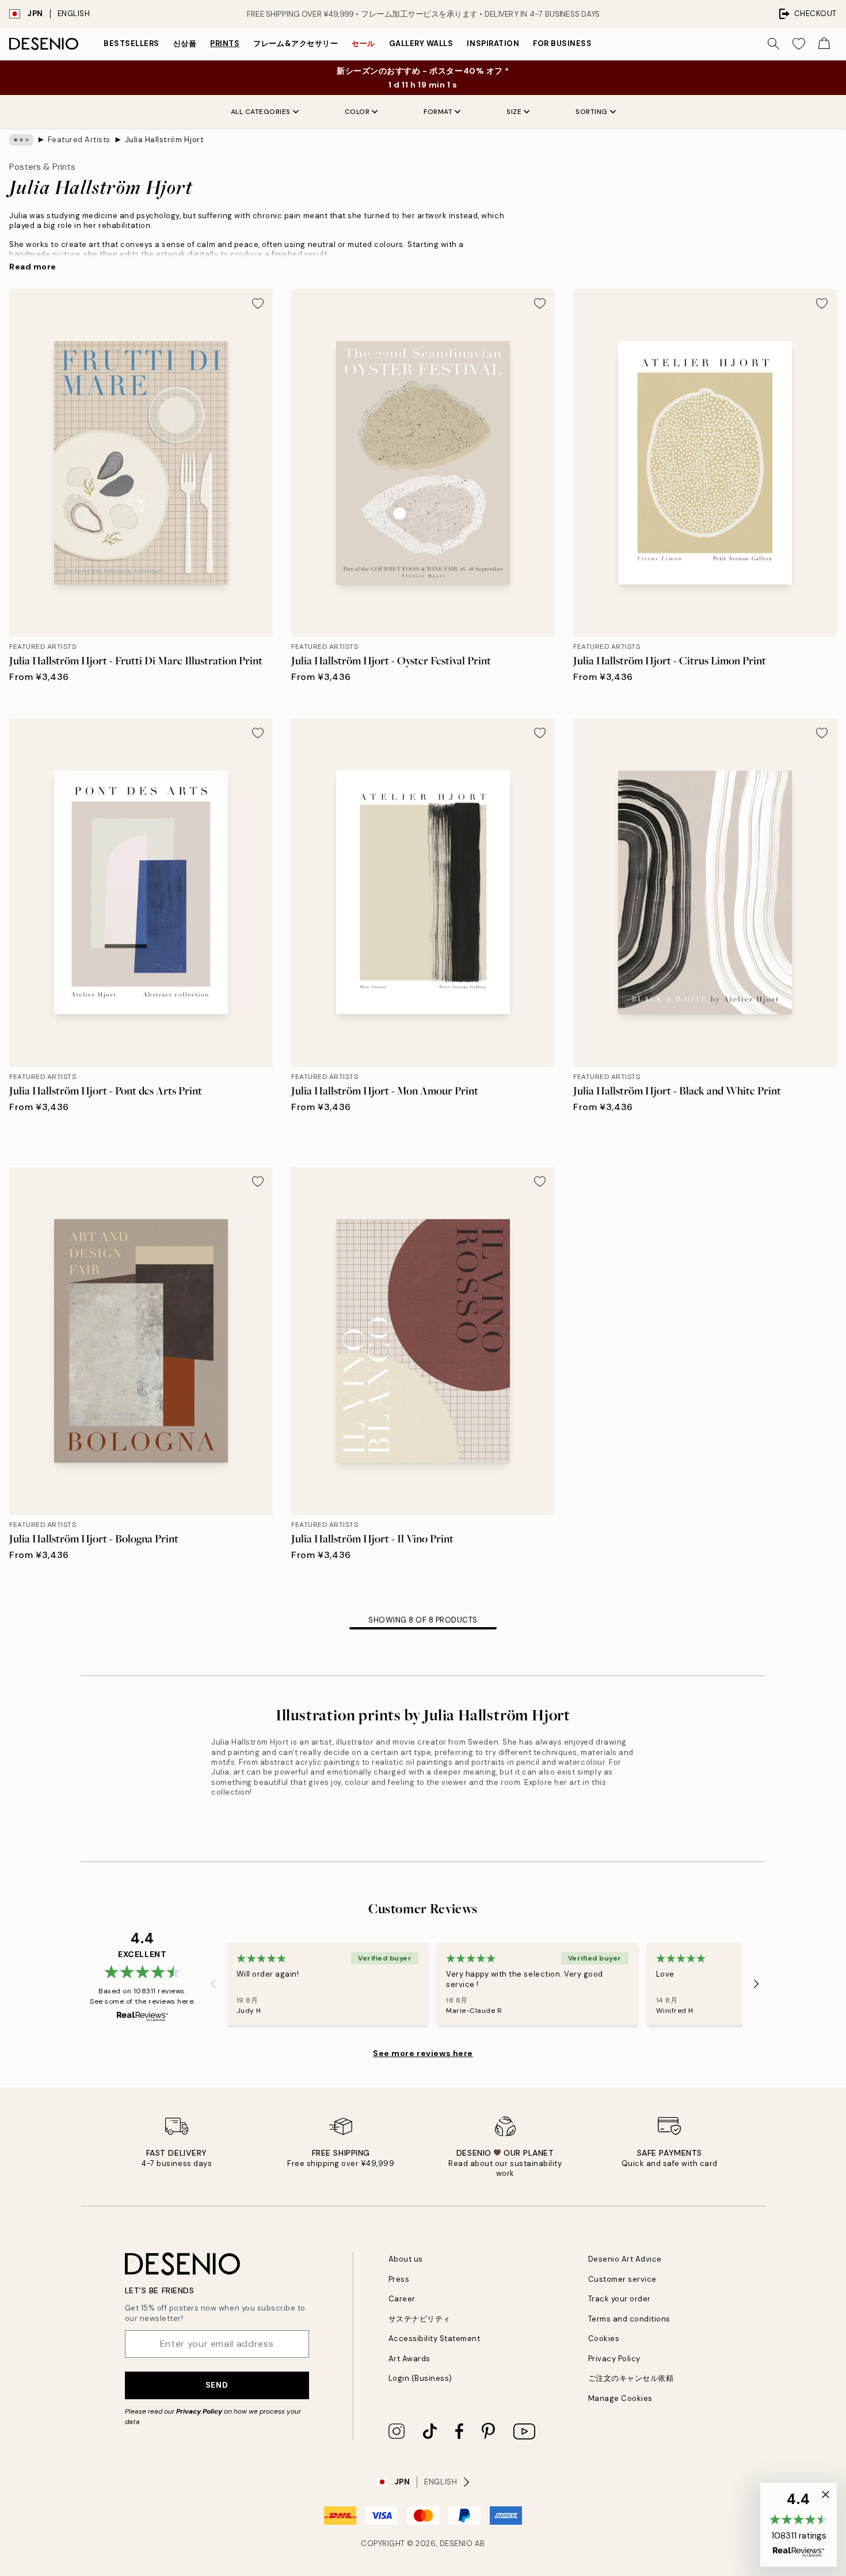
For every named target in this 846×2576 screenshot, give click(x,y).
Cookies (604, 2338)
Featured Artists (79, 140)
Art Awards (409, 2359)
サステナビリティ (420, 2319)
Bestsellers (132, 43)
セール (363, 43)
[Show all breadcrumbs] (21, 140)
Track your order (620, 2299)
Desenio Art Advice (625, 2259)
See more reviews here (423, 2053)
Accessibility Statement (435, 2338)
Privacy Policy (199, 2411)
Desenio (456, 2543)
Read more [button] (33, 267)
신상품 (185, 43)
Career (402, 2299)
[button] (799, 2525)
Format (438, 112)
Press (399, 2279)
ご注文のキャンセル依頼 (631, 2378)
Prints (225, 43)
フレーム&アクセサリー (296, 43)
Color (357, 112)
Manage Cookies (620, 2398)
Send (217, 2385)
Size (514, 112)
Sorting (592, 112)
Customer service (622, 2279)
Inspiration (493, 43)
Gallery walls (421, 43)
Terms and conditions (629, 2319)
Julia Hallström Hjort (165, 140)
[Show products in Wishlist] (799, 44)
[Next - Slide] (756, 1984)
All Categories (261, 112)
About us (406, 2259)
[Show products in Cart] (824, 44)
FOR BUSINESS (562, 43)
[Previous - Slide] (214, 1984)
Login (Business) (420, 2378)
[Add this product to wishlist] (258, 303)
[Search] (773, 44)
